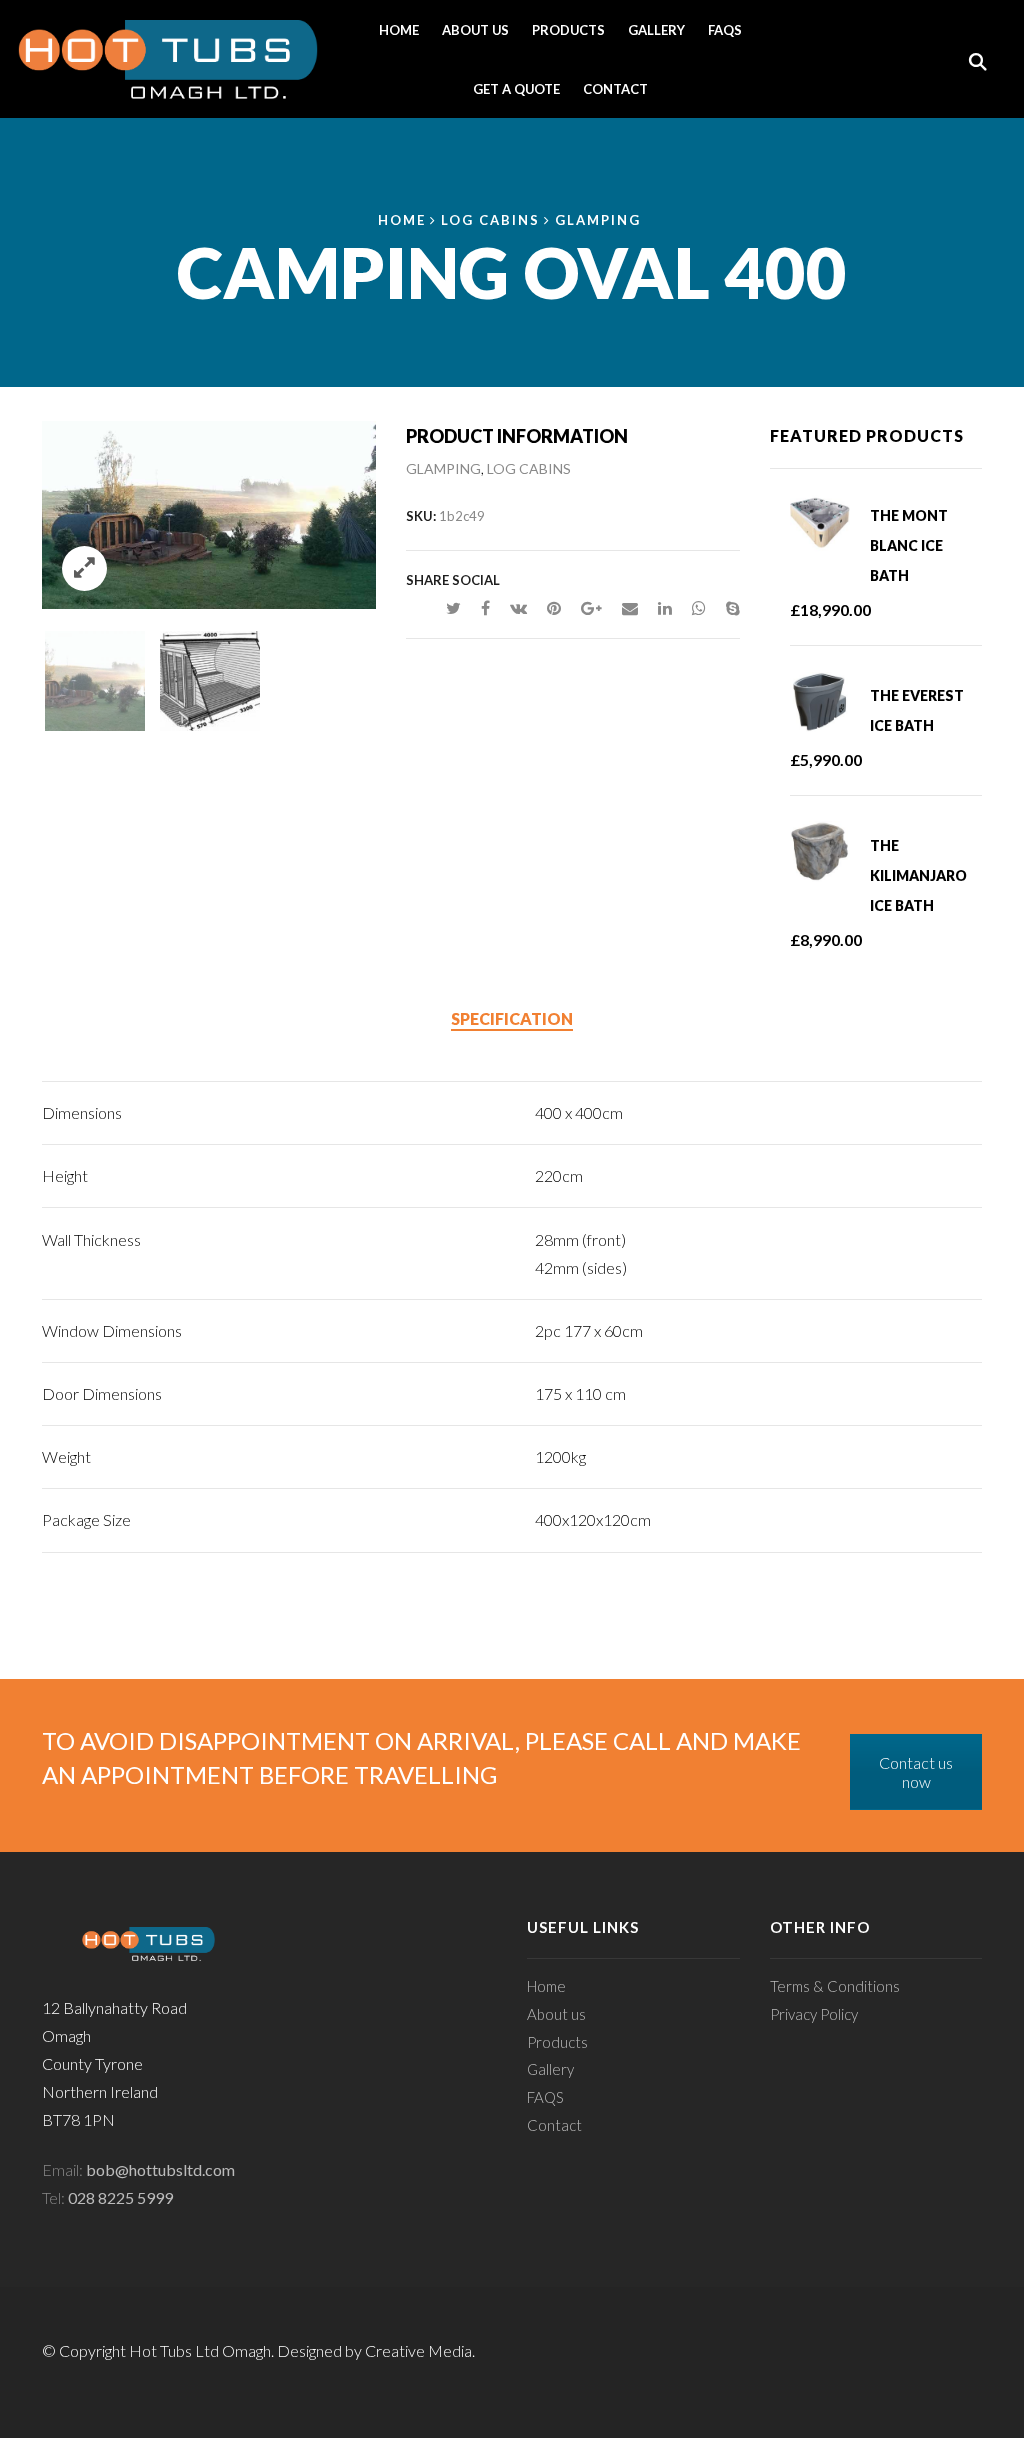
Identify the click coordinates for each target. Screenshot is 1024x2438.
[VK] (518, 607)
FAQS (725, 30)
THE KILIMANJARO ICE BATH (918, 875)
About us (475, 30)
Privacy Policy (814, 2014)
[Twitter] (453, 607)
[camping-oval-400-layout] (210, 678)
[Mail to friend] (630, 607)
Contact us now (916, 1772)
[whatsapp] (699, 607)
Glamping (598, 220)
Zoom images (84, 568)
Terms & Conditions (835, 1986)
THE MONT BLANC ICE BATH (909, 545)
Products (568, 30)
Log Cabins (490, 220)
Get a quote (516, 89)
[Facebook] (485, 607)
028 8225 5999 (120, 2197)
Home (399, 30)
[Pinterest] (554, 607)
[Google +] (591, 607)
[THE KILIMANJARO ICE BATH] (830, 852)
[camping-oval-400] (95, 678)
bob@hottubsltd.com (160, 2169)
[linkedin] (665, 607)
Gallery (656, 30)
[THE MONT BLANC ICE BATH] (830, 522)
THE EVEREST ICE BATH (917, 710)
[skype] (728, 607)
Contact (615, 89)
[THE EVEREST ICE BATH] (830, 702)
